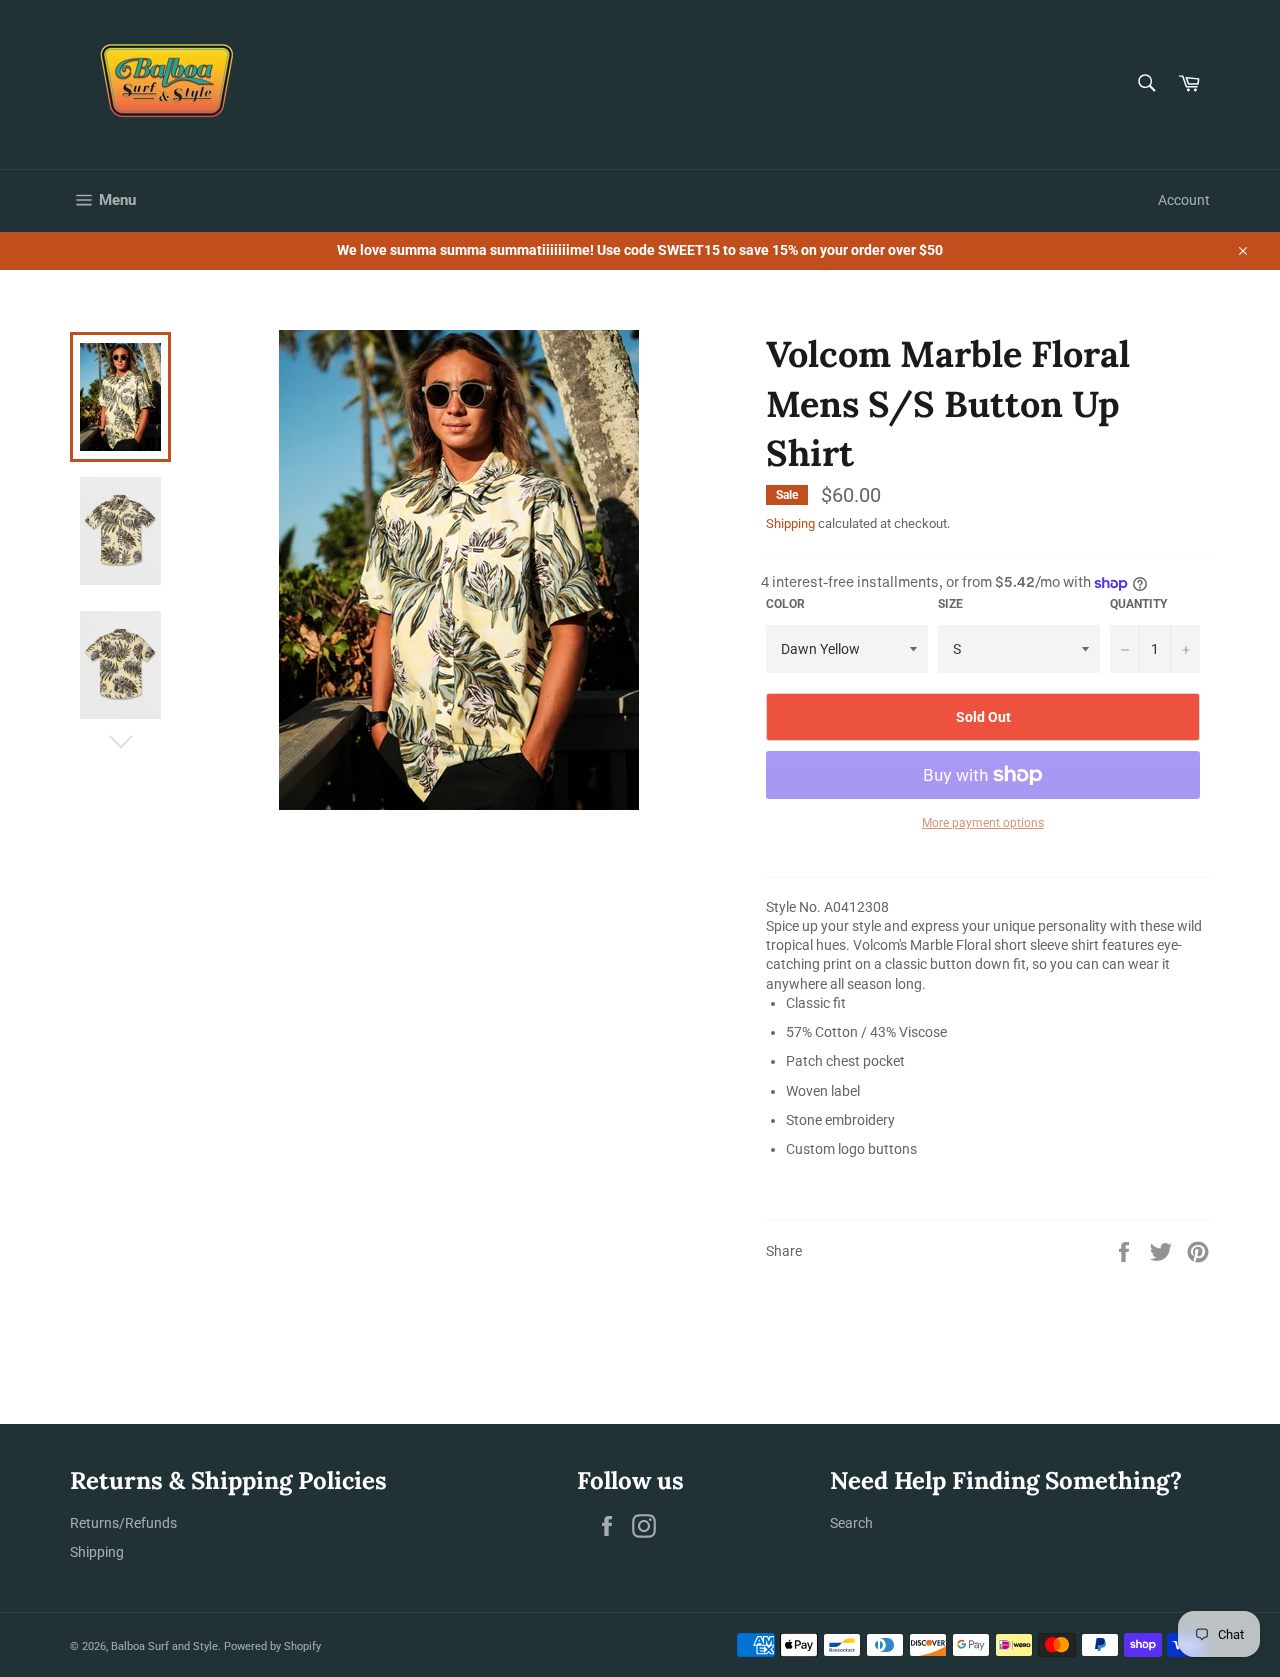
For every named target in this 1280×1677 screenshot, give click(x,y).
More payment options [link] (983, 823)
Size (950, 604)
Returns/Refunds (123, 1523)
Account (1184, 200)
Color (785, 604)
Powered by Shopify (272, 1646)
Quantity (1138, 604)
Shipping (790, 523)
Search (851, 1523)
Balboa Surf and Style (164, 1646)
